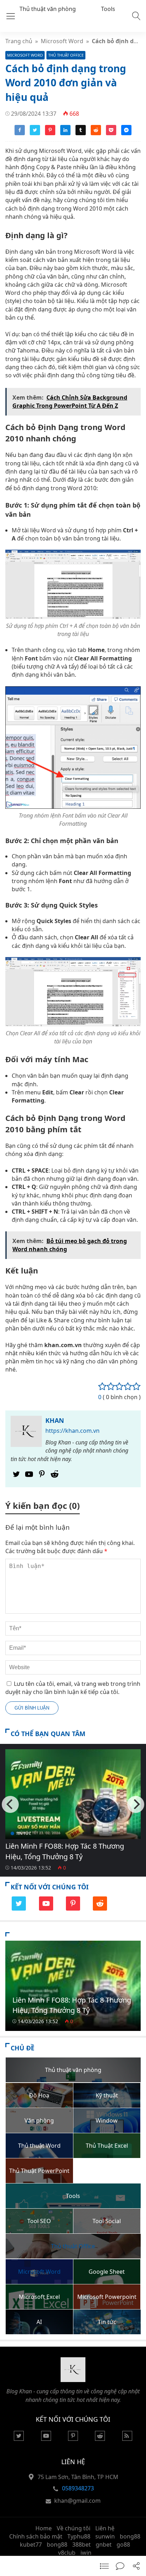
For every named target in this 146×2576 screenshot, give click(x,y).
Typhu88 (79, 2536)
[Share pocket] (111, 133)
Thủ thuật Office (66, 55)
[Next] (136, 1804)
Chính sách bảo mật (36, 2536)
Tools (108, 9)
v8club (67, 2553)
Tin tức (24, 1833)
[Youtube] (29, 1476)
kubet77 (31, 2544)
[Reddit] (55, 1476)
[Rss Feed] (127, 2439)
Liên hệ (105, 2528)
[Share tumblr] (81, 133)
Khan (55, 1420)
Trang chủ (19, 41)
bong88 (130, 2536)
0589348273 (78, 2488)
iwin (86, 2553)
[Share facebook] (20, 133)
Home (44, 2528)
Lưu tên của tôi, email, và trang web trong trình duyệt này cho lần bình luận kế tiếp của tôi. (73, 1688)
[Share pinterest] (50, 133)
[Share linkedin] (65, 133)
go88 (123, 2544)
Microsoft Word (62, 41)
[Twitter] (16, 1476)
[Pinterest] (42, 1476)
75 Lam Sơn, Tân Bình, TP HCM (78, 2477)
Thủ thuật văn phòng (48, 9)
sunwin (105, 2536)
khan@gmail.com (77, 2501)
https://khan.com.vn (72, 1431)
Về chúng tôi (74, 2528)
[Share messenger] (126, 133)
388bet (82, 2544)
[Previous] (10, 1804)
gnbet (104, 2544)
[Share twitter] (35, 133)
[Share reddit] (96, 133)
